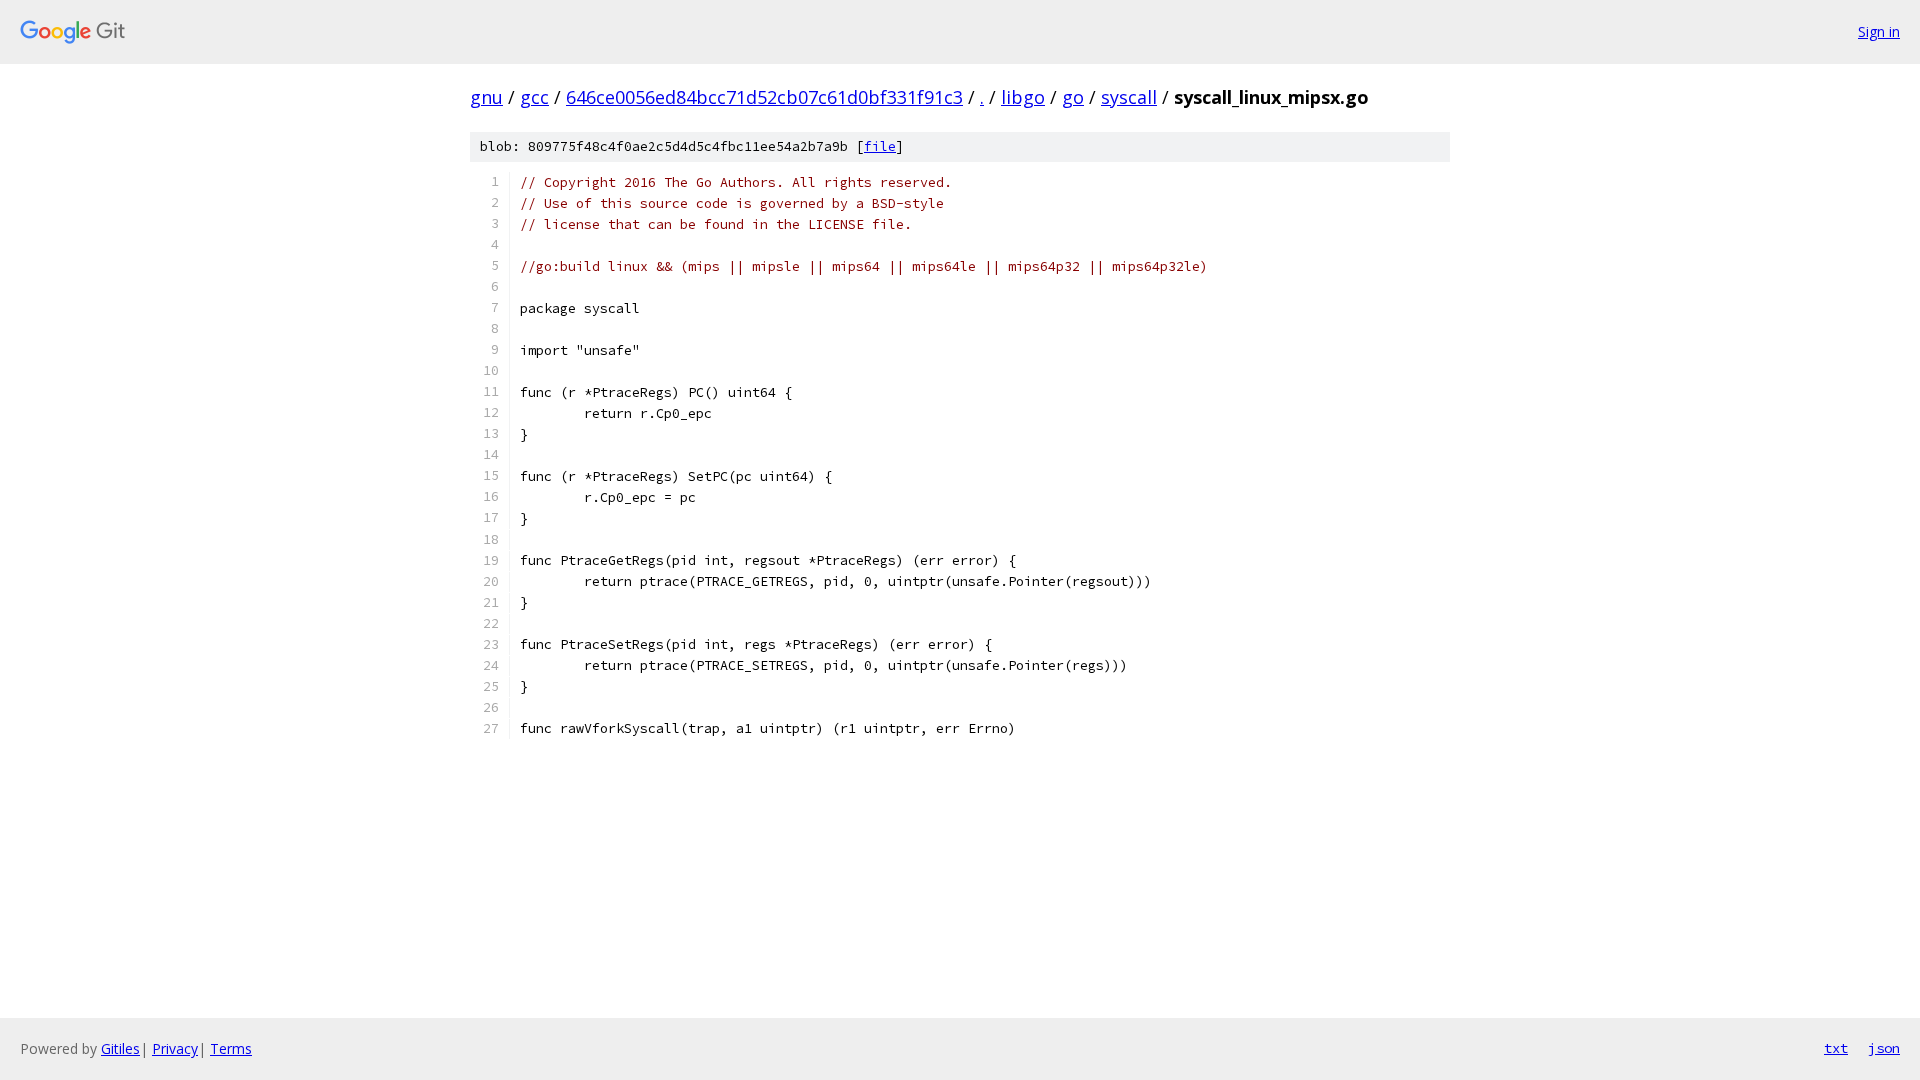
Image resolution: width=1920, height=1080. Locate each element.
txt (1836, 1048)
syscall (1129, 97)
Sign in (1879, 31)
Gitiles (120, 1048)
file (880, 146)
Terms (231, 1048)
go (1073, 97)
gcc (534, 97)
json (1884, 1048)
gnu (486, 97)
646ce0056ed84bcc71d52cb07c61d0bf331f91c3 (764, 97)
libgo (1023, 97)
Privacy (175, 1048)
